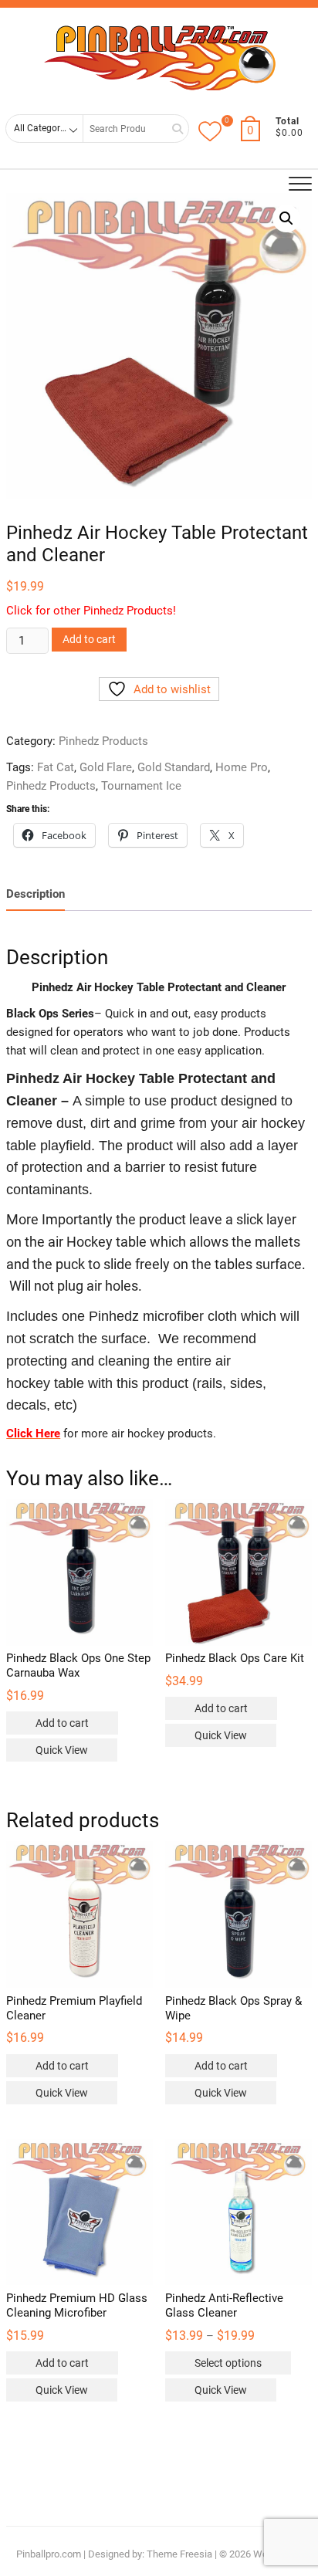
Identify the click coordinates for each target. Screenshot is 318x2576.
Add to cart (89, 639)
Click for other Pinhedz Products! (91, 611)
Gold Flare (106, 767)
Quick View (62, 1750)
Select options (228, 2363)
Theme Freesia (179, 2554)
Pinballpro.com (49, 2554)
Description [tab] (36, 894)
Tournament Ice (141, 786)
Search (172, 129)
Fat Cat (56, 767)
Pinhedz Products (103, 741)
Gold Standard (174, 767)
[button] (286, 218)
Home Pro (242, 767)
